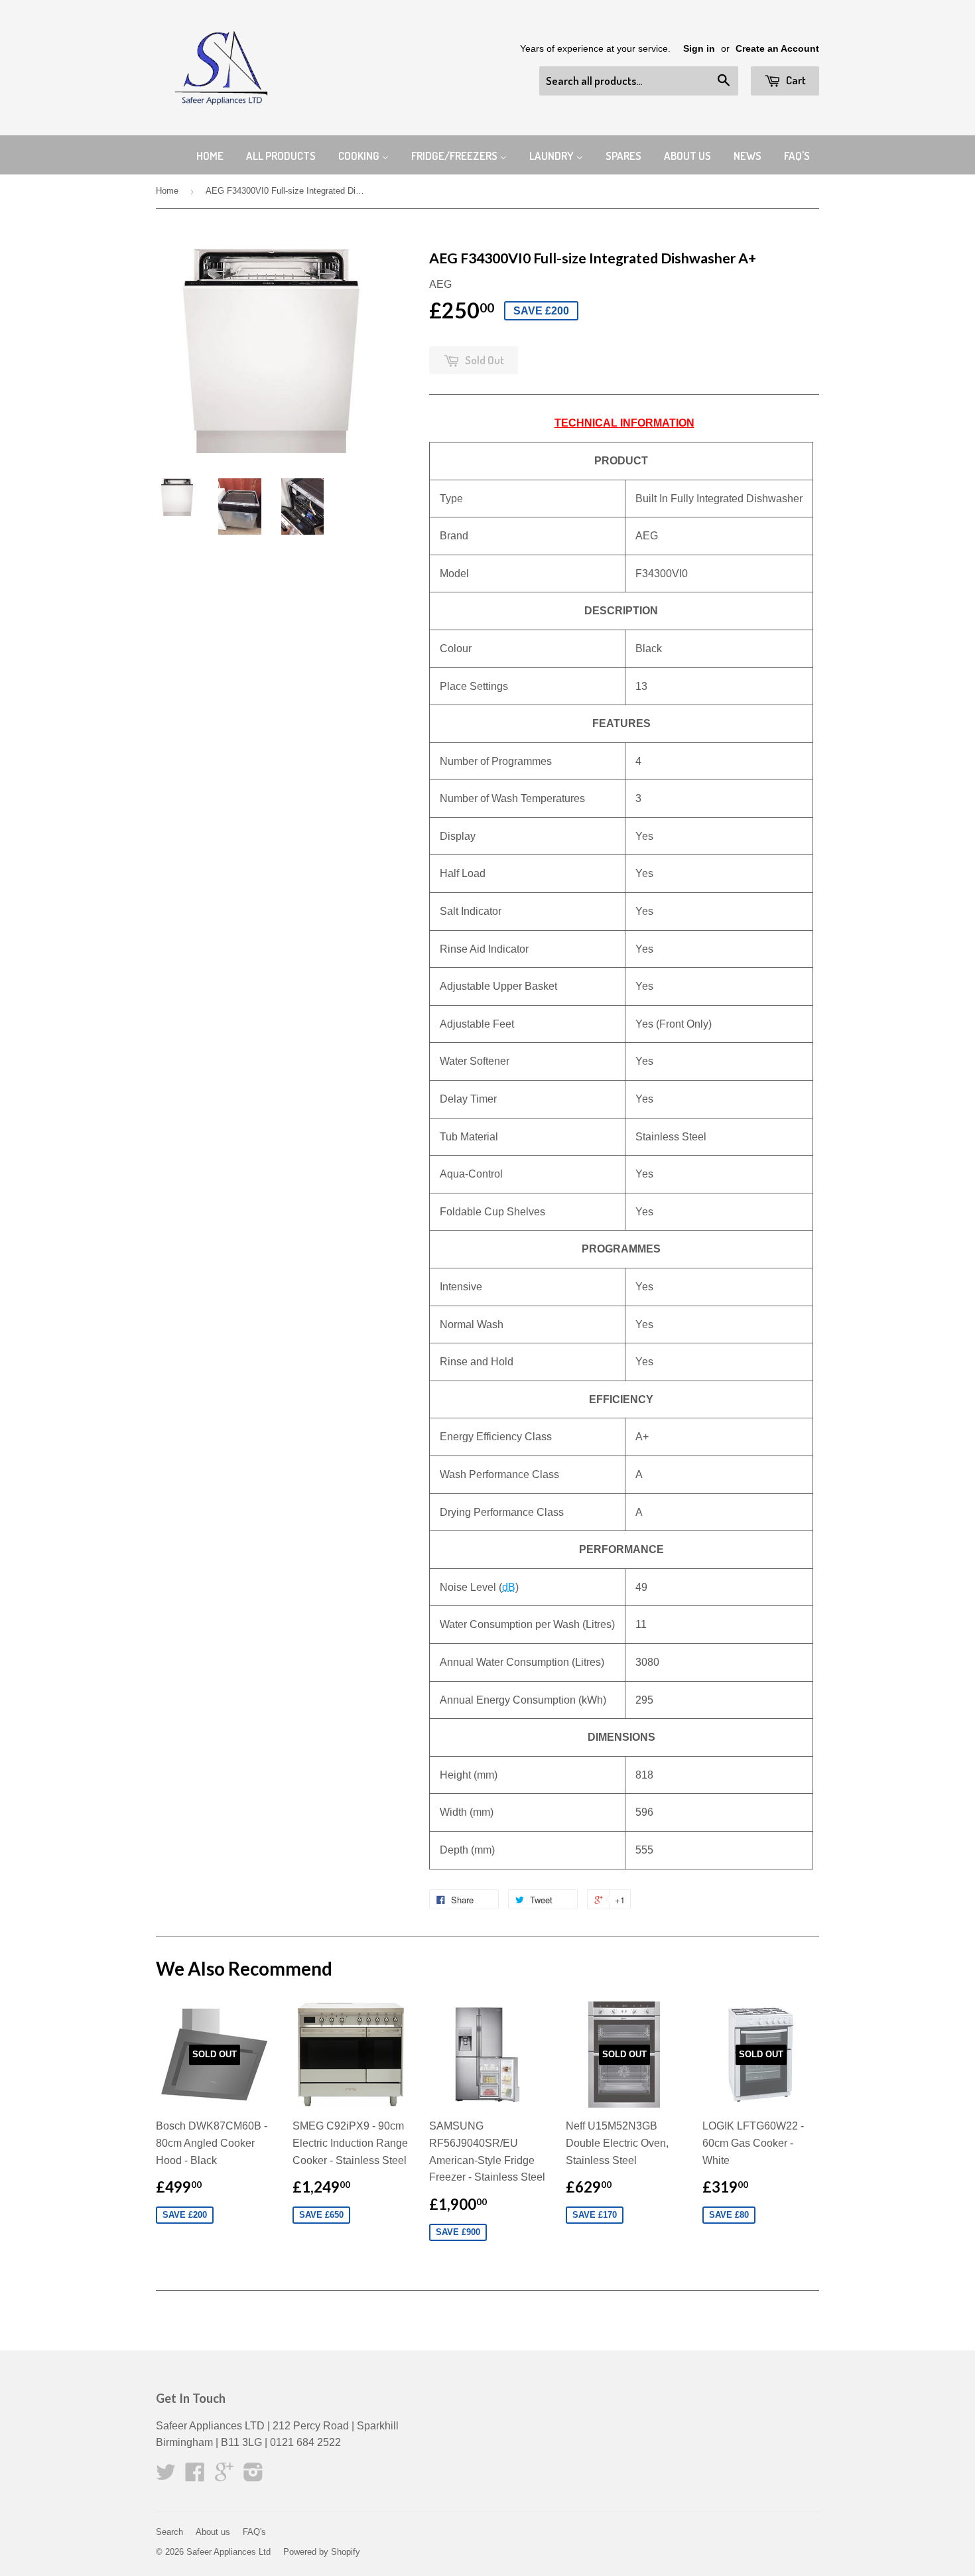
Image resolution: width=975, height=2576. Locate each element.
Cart (795, 80)
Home (167, 191)
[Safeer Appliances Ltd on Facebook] (195, 2476)
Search (169, 2532)
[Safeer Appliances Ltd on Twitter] (166, 2476)
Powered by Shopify (322, 2552)
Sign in (699, 49)
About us (213, 2532)
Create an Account (777, 49)
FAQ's (254, 2532)
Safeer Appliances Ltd (228, 2552)
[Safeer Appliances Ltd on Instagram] (253, 2476)
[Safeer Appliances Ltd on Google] (224, 2476)
